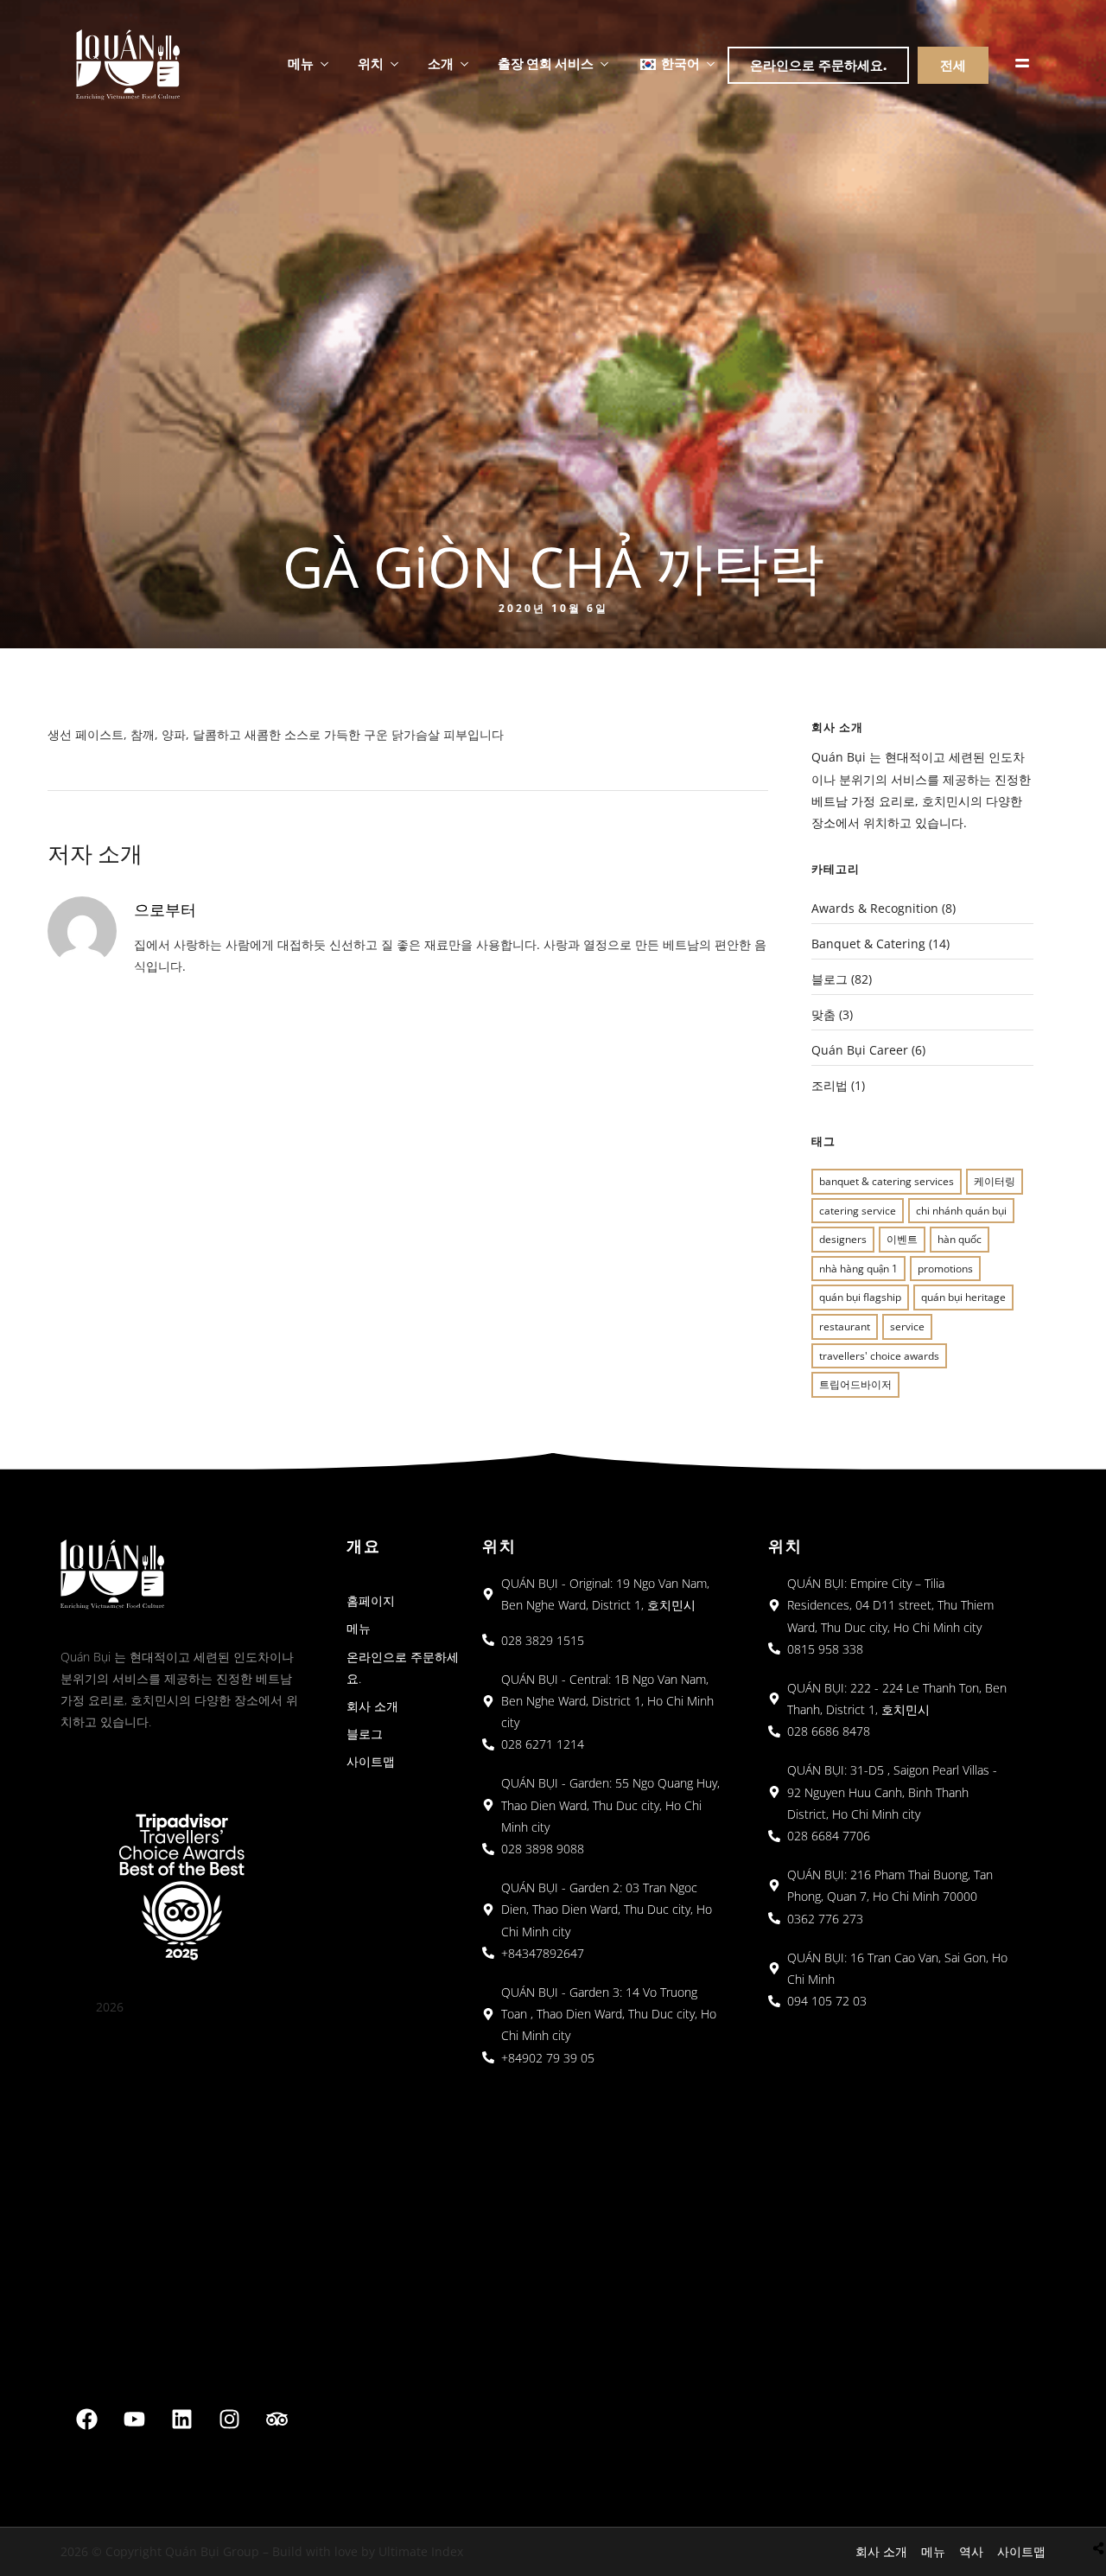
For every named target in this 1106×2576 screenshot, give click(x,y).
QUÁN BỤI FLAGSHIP (860, 1297)
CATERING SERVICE (858, 1211)
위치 (371, 63)
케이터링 (995, 1181)
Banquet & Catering (868, 944)
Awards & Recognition (875, 908)
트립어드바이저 (855, 1384)
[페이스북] (87, 2419)
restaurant (845, 1326)
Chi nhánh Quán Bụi (961, 1211)
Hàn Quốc (960, 1239)
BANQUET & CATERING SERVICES (887, 1181)
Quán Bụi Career (860, 1050)
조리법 (829, 1085)
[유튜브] (135, 2419)
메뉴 (301, 63)
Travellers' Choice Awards (879, 1356)
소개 (441, 63)
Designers (843, 1239)
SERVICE (907, 1326)
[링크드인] (182, 2419)
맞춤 (823, 1014)
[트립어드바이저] (277, 2419)
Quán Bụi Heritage (963, 1297)
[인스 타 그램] (230, 2419)
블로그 (829, 979)
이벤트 (902, 1239)
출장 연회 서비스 (546, 63)
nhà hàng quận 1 (858, 1269)
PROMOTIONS (945, 1269)
